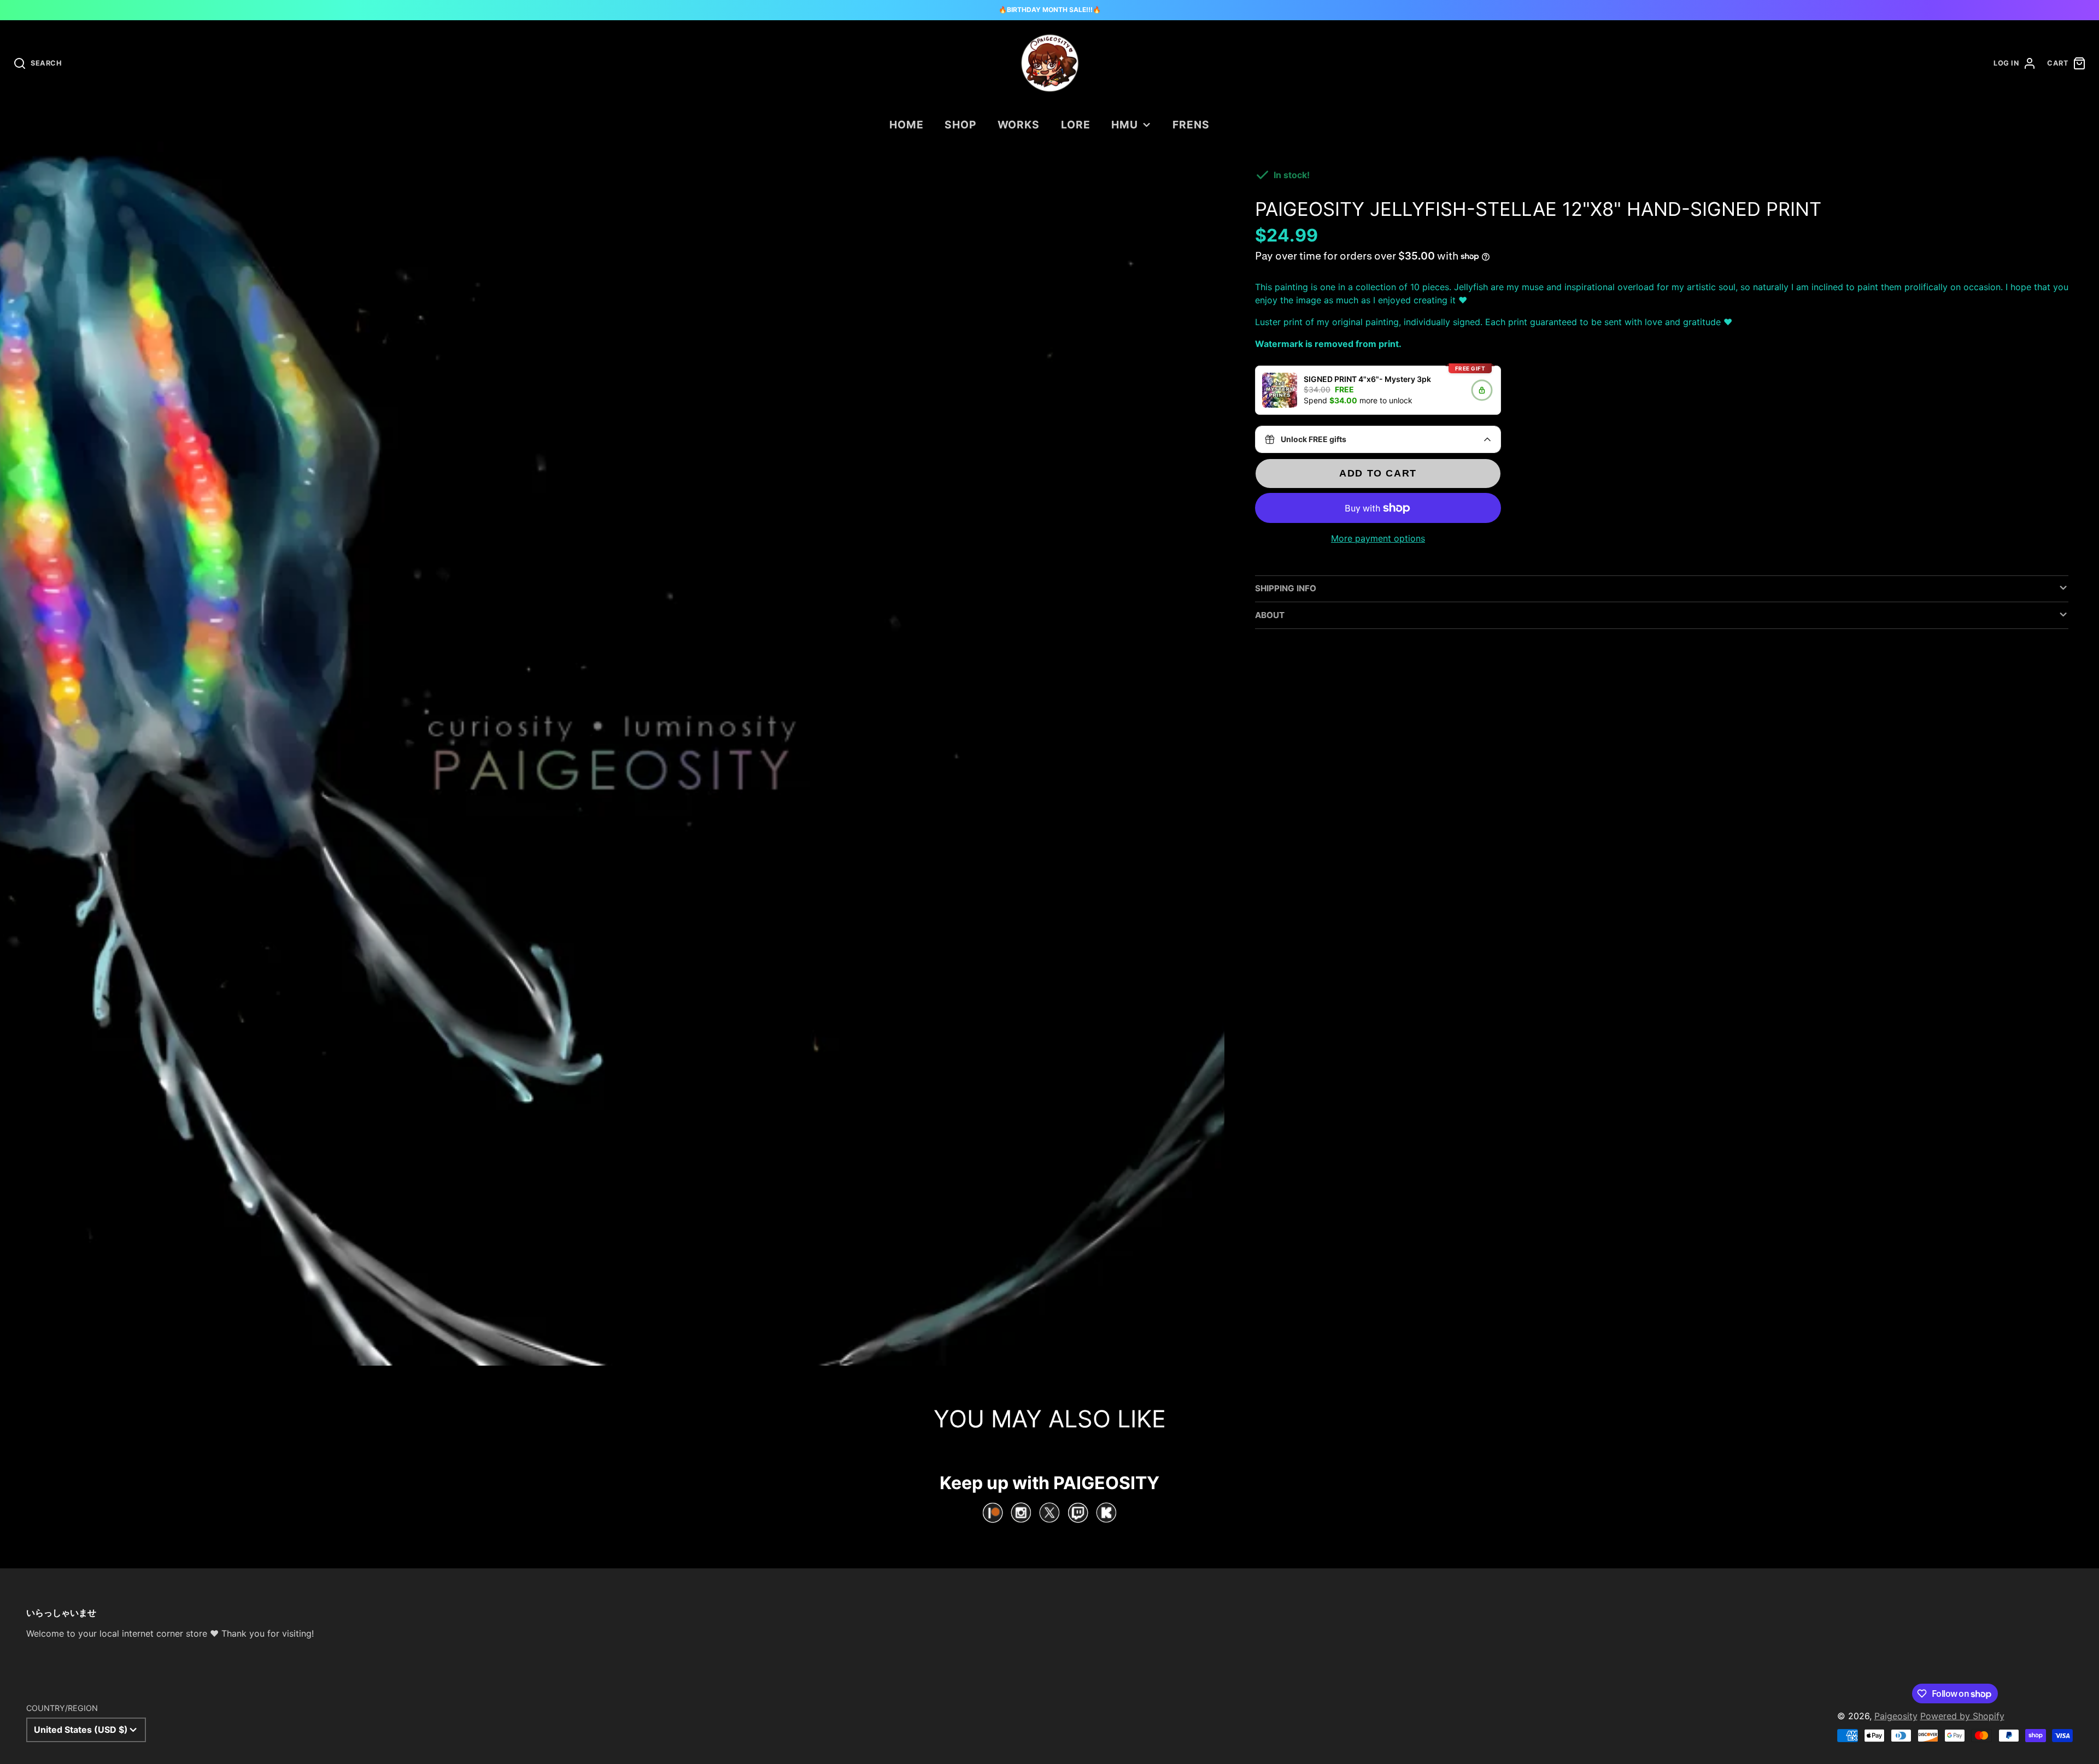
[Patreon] (993, 1513)
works (1019, 125)
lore (1076, 125)
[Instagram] (1021, 1513)
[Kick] (1106, 1513)
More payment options (1378, 538)
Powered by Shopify (1962, 1716)
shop (960, 125)
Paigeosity (1896, 1716)
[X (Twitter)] (1049, 1513)
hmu (1125, 125)
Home (907, 125)
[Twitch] (1078, 1513)
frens (1191, 125)
